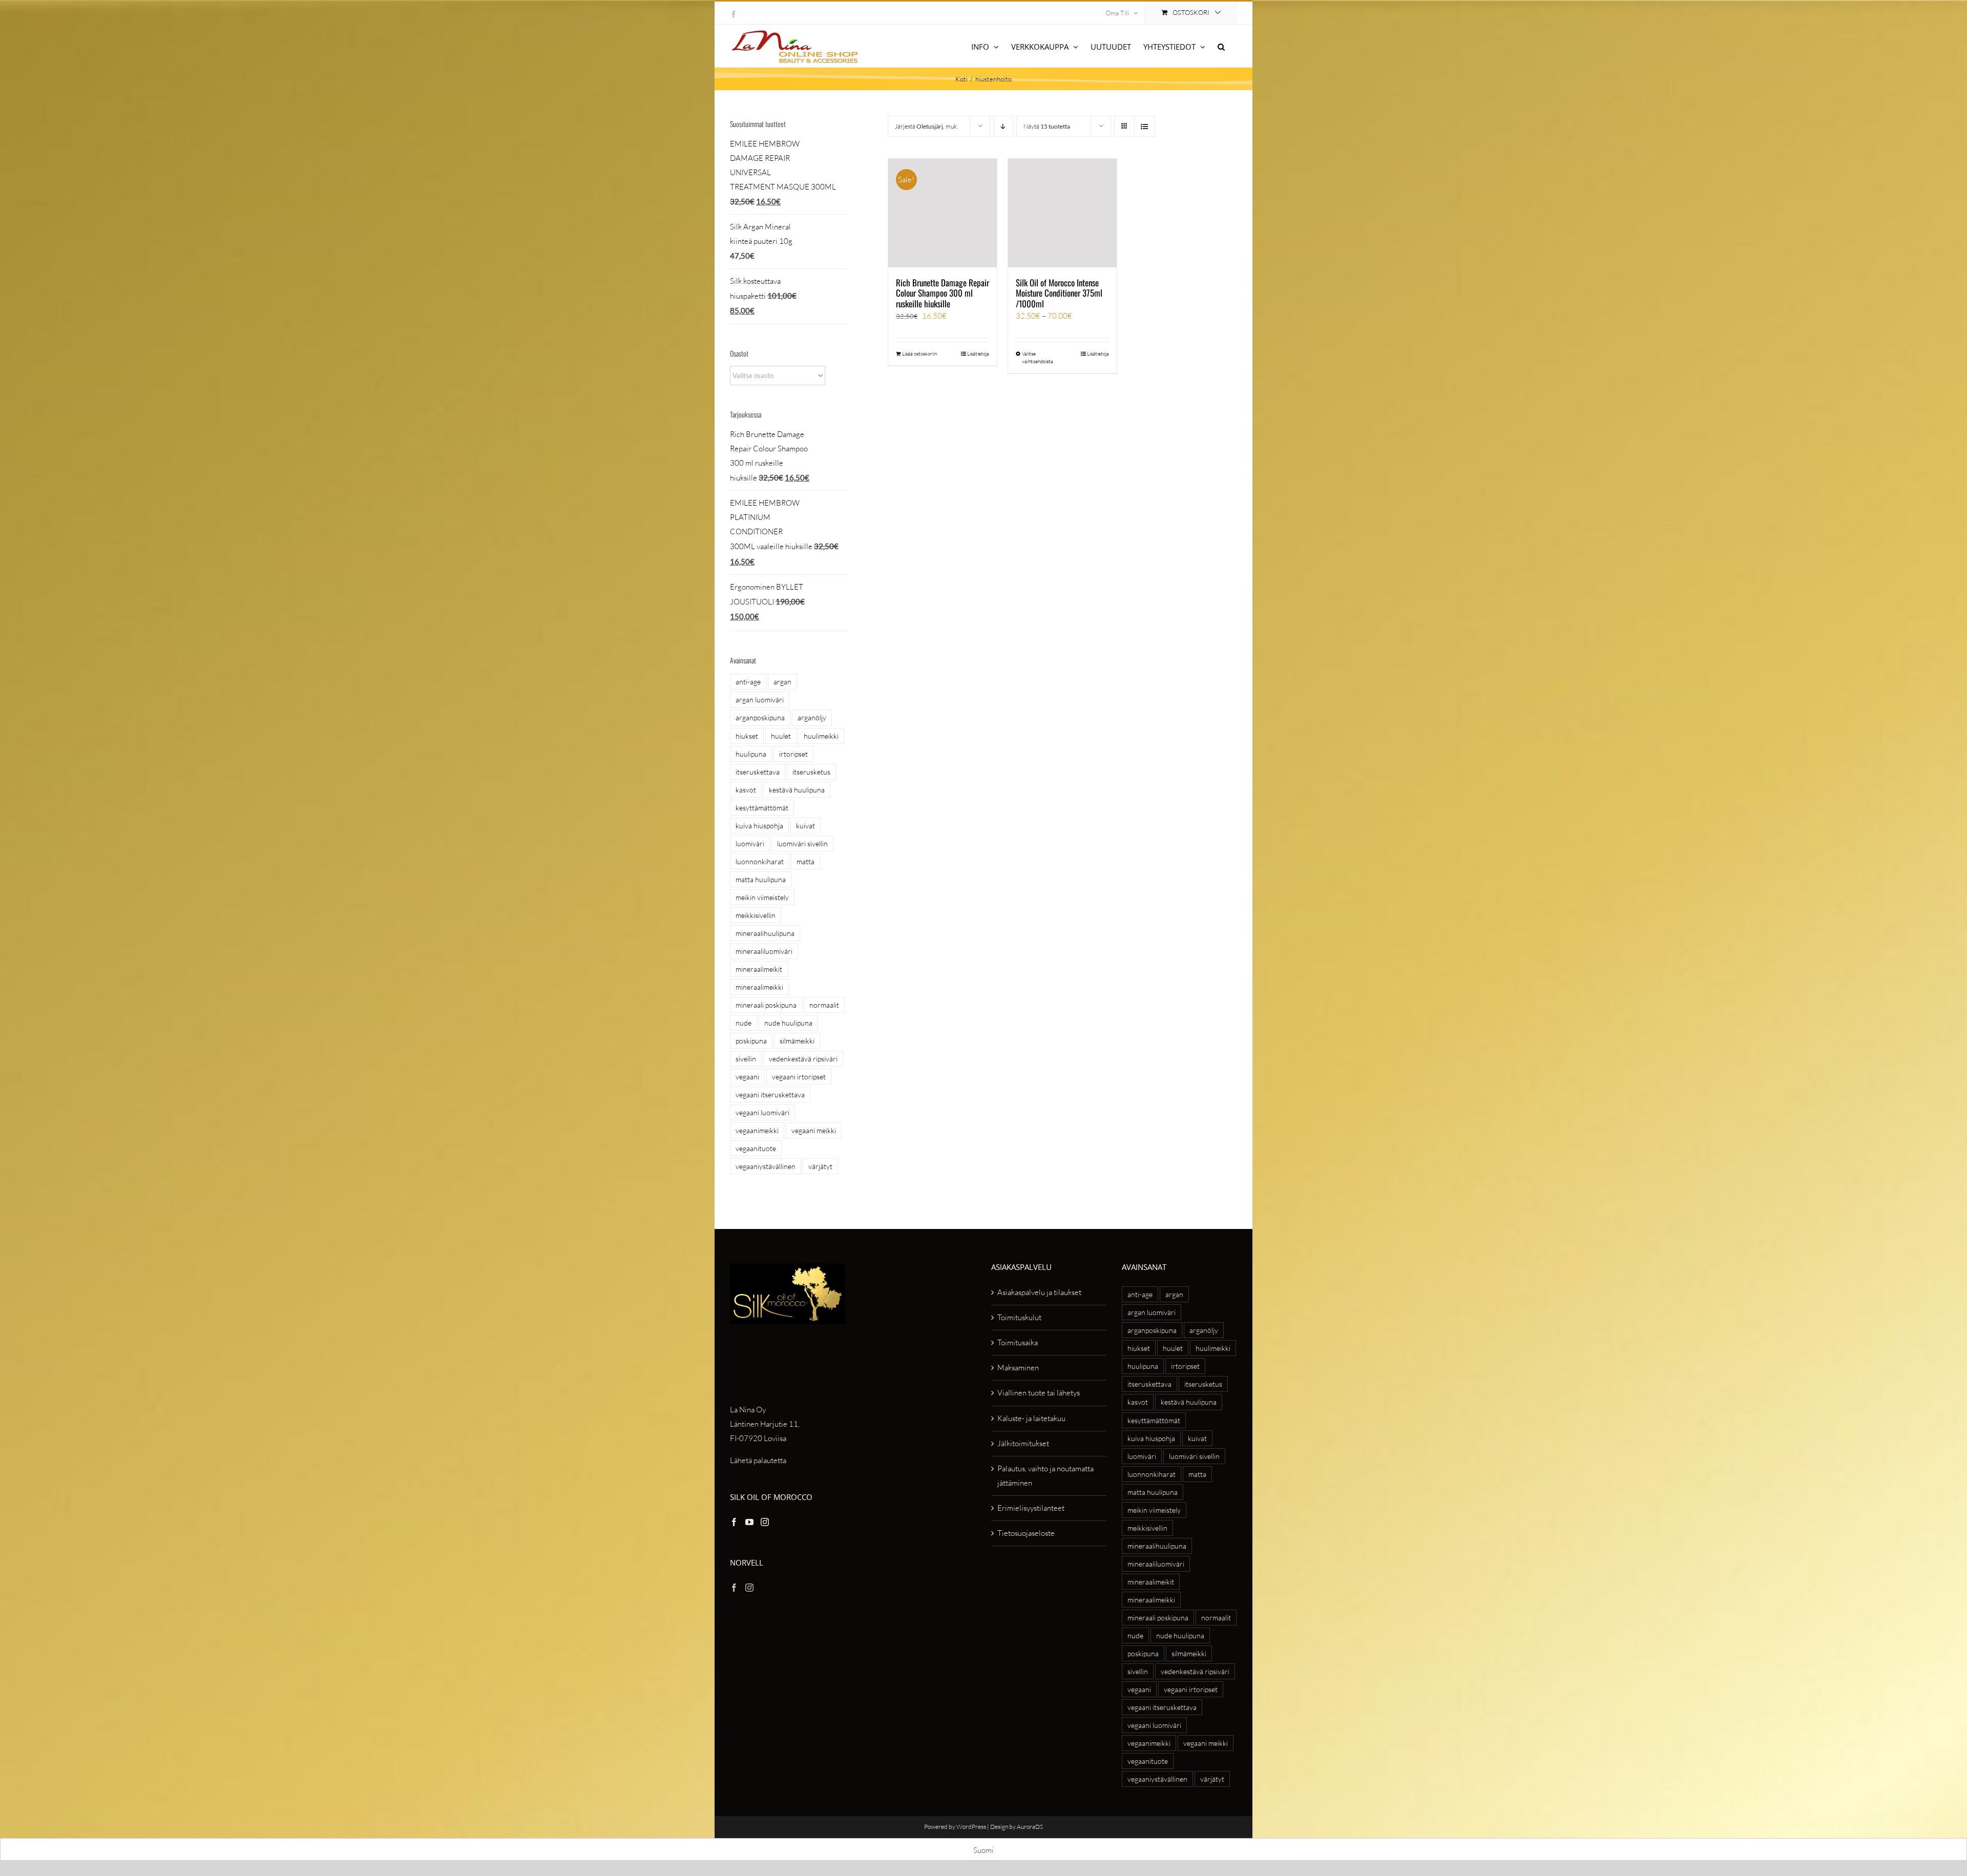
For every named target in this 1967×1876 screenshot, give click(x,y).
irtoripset (793, 754)
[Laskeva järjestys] (1003, 126)
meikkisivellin (756, 915)
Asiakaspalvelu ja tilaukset (1039, 1292)
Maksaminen (1018, 1368)
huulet (781, 736)
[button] (1221, 46)
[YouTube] (749, 1522)
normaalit (824, 1005)
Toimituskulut (1019, 1317)
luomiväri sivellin (802, 843)
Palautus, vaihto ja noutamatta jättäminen (1045, 1476)
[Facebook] (734, 1522)
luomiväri (750, 843)
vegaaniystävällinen (766, 1166)
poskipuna (751, 1041)
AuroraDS (1030, 1827)
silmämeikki (797, 1041)
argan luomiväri (760, 700)
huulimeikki (821, 736)
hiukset (747, 736)
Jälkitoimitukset (1023, 1443)
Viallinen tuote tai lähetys (1039, 1393)
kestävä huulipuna (797, 790)
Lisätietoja (978, 354)
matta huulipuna (761, 879)
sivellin (746, 1059)
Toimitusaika (1018, 1342)
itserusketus (811, 772)
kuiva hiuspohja (759, 826)
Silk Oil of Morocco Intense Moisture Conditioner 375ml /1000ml (1059, 293)
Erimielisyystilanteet (1031, 1508)
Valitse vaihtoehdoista (1038, 358)
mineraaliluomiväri (764, 951)
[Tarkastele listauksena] (1145, 126)
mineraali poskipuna (766, 1005)
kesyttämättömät (762, 808)
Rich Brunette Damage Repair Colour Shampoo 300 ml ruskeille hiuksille (943, 293)
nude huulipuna (788, 1023)
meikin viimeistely (762, 897)
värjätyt (820, 1166)
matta (805, 861)
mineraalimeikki (759, 987)
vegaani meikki (814, 1130)
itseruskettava (758, 772)
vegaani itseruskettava (770, 1095)
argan (782, 682)
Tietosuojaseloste (1026, 1533)
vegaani (747, 1077)
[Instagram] (765, 1522)
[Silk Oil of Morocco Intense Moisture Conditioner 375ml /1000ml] (1062, 213)
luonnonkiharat (760, 861)
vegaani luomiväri (762, 1112)
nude (744, 1023)
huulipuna (751, 754)
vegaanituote (756, 1148)
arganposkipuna (760, 717)
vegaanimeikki (757, 1130)
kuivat (805, 826)
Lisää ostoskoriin (919, 354)
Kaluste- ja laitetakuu (1031, 1418)
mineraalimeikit (759, 969)
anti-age (748, 682)
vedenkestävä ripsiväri (803, 1059)
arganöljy (812, 717)
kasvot (746, 790)
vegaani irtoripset (799, 1077)
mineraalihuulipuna (765, 933)
